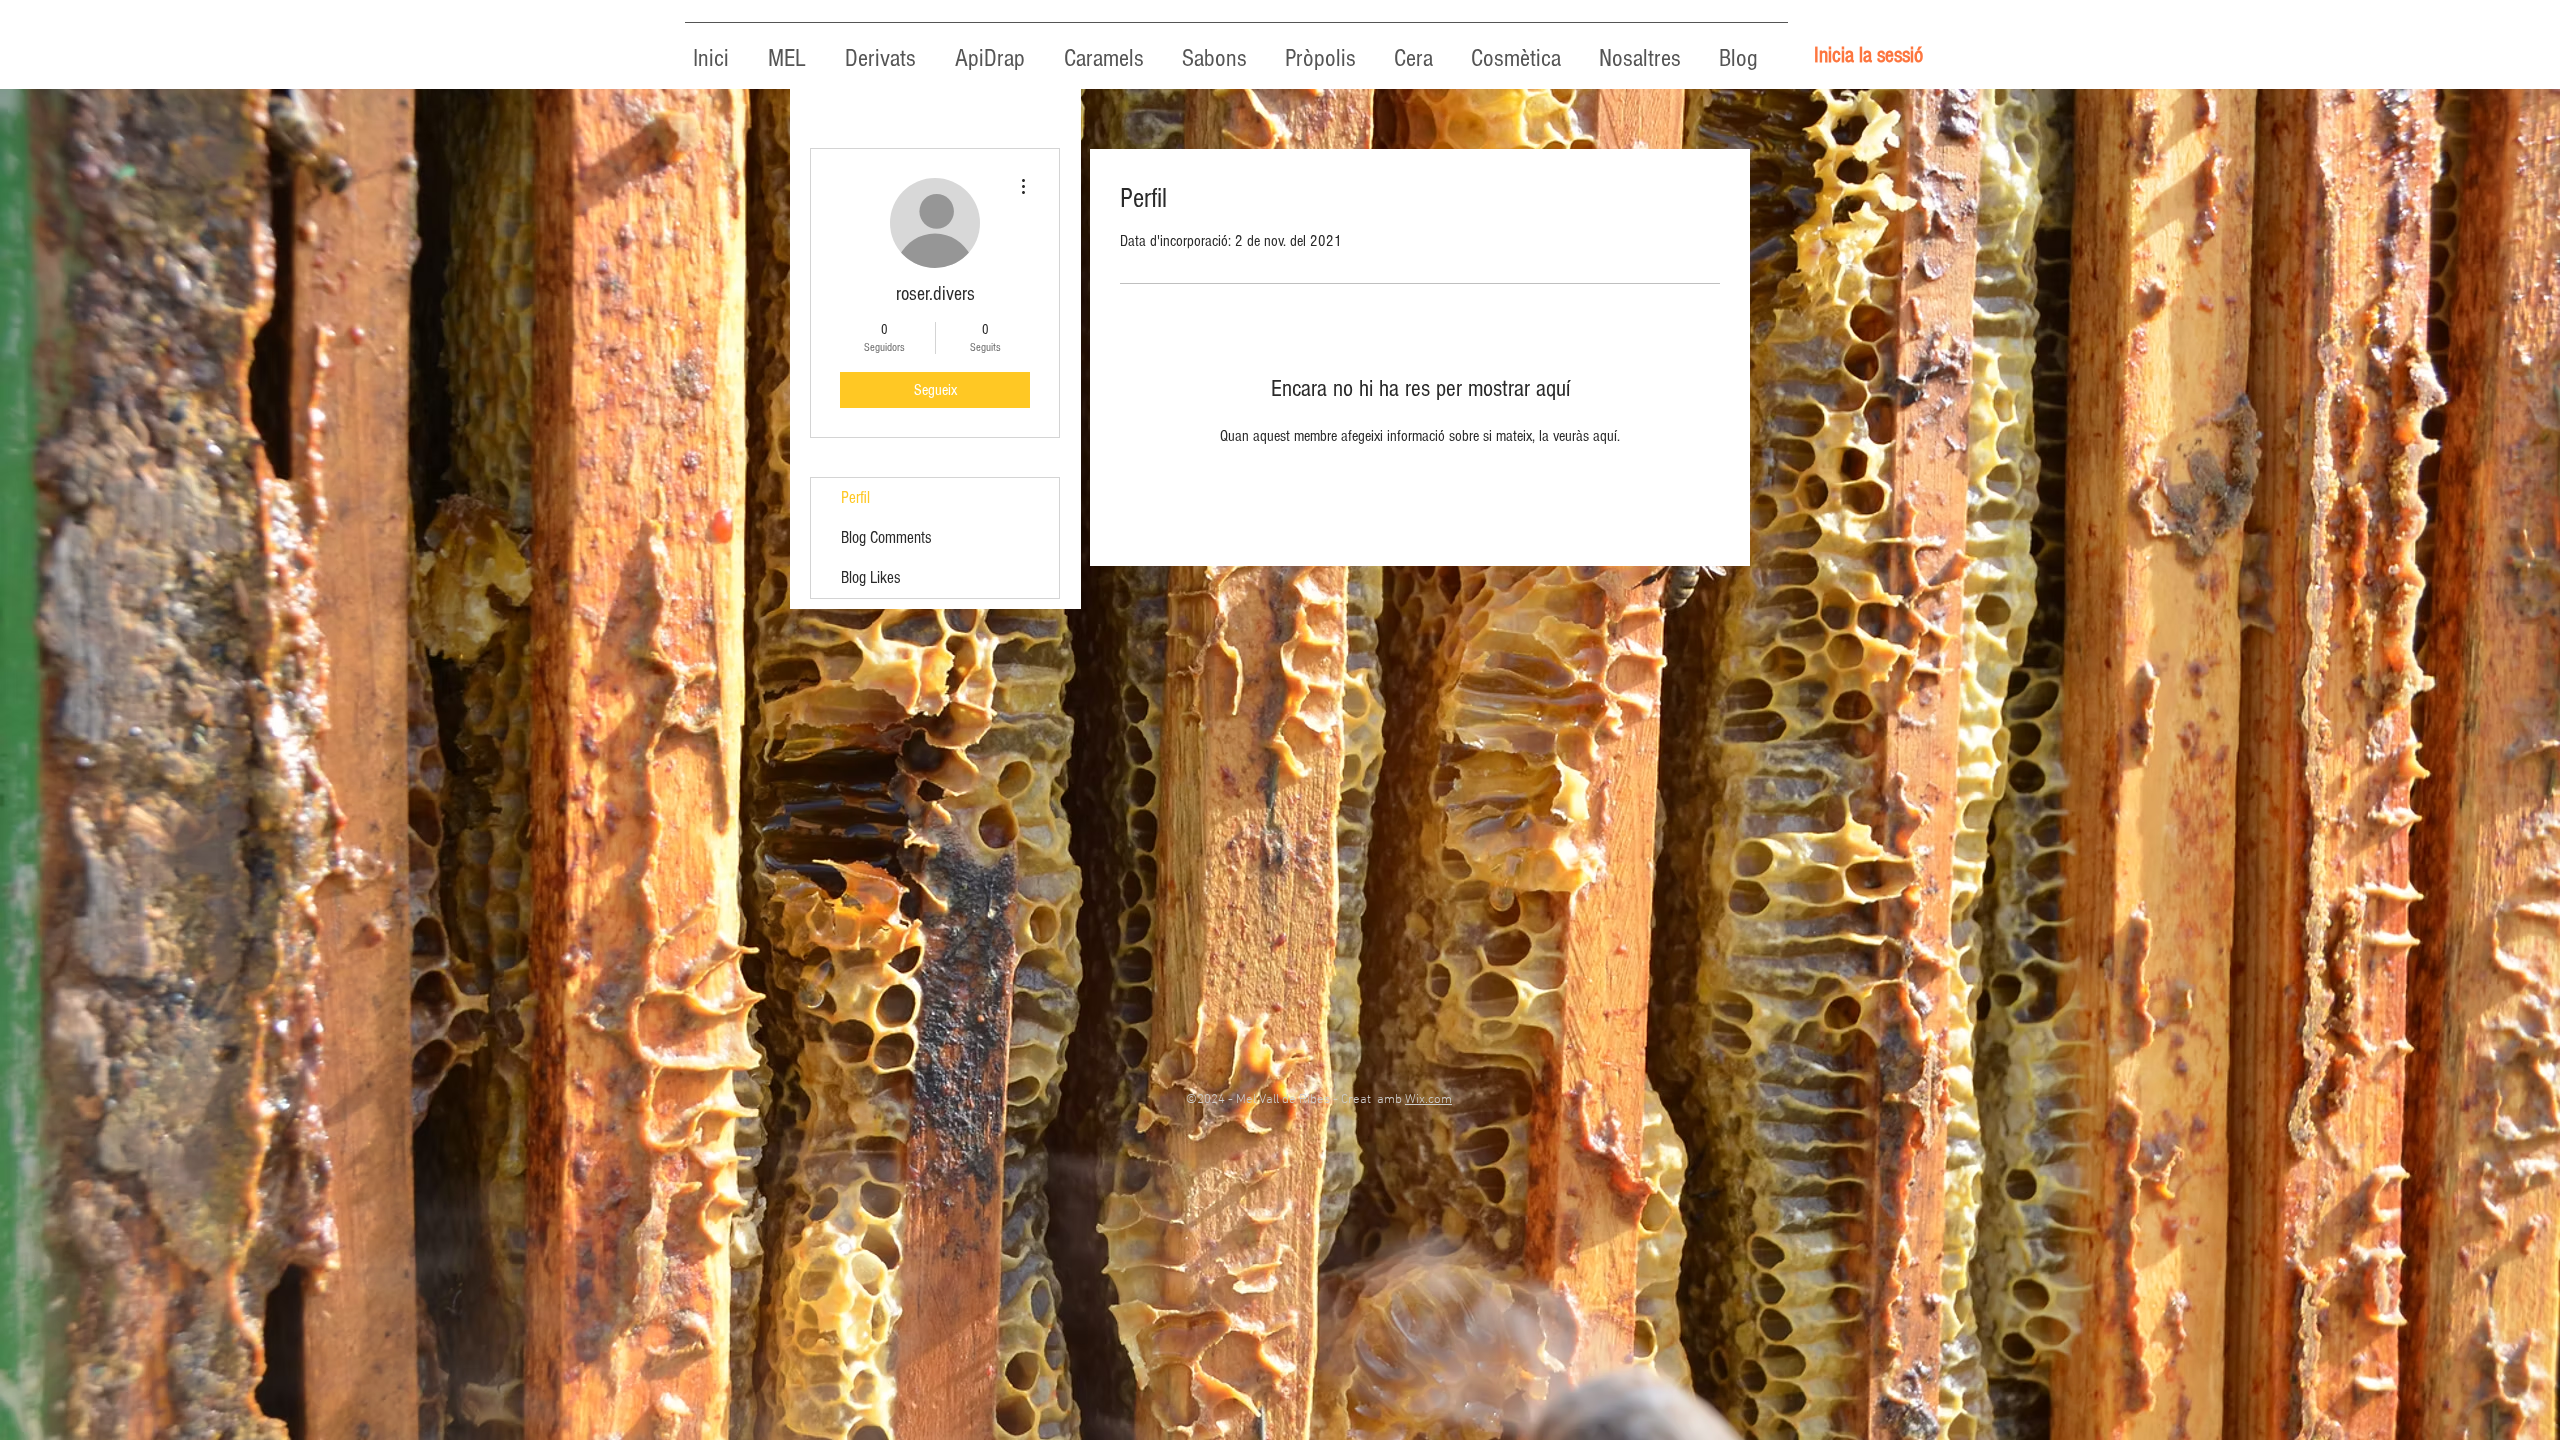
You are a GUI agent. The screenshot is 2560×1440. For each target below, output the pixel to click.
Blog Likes (871, 577)
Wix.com (1428, 1100)
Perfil (855, 497)
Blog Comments (886, 537)
